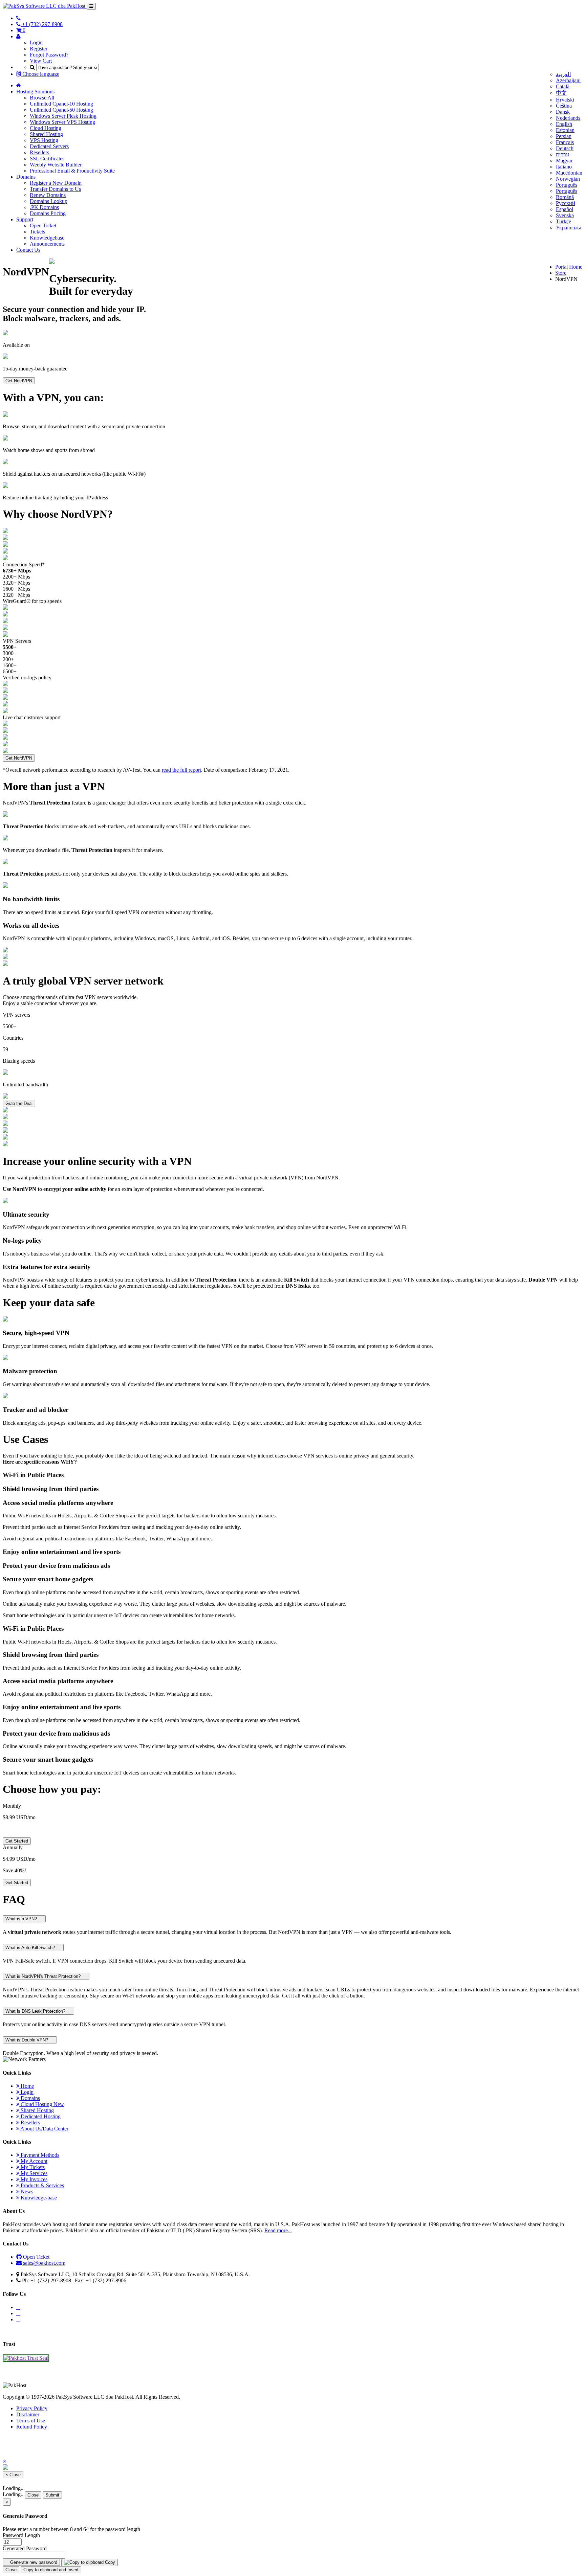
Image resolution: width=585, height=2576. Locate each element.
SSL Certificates (47, 159)
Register (39, 49)
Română (565, 197)
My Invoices (33, 2179)
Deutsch (565, 148)
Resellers (39, 152)
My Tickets (32, 2167)
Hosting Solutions (35, 92)
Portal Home (569, 267)
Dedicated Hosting (40, 2116)
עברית (562, 154)
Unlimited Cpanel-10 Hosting (61, 104)
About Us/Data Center (44, 2129)
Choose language (40, 74)
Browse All (42, 98)
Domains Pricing (48, 213)
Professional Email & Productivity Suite (72, 171)
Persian (564, 136)
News (26, 2191)
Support (25, 219)
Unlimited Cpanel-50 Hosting (61, 110)
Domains (27, 177)
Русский (566, 203)
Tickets (37, 232)
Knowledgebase (47, 238)
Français (565, 142)
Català (563, 86)
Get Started (17, 1841)
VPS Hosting (44, 140)
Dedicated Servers (49, 146)
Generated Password (25, 2548)
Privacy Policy (32, 2408)
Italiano (564, 167)
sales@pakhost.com (44, 2263)
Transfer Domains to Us (55, 189)
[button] (4, 2461)
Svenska (565, 215)
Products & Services (42, 2185)
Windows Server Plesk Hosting (63, 116)
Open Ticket (43, 225)
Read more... (278, 2230)
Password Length (21, 2535)
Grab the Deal (19, 1103)
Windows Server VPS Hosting (62, 122)
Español (565, 209)
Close (33, 2495)
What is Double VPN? (27, 2040)
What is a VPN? (22, 1919)
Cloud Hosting (46, 128)
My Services (33, 2173)
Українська (569, 228)
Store (561, 273)
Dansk (563, 112)
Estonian (565, 130)
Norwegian (568, 179)
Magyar (564, 161)
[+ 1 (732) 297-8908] (18, 18)
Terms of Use (31, 2421)
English (564, 124)
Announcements (47, 244)
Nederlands (568, 118)
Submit (52, 2495)
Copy (109, 2562)
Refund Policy (32, 2427)
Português (567, 185)
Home (27, 2086)
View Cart (41, 61)
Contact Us (28, 250)
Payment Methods (39, 2155)
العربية (563, 74)
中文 (561, 93)
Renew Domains (48, 195)
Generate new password (33, 2562)
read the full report (181, 770)
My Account (33, 2161)
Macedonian (569, 173)
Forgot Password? (49, 55)
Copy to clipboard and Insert (51, 2570)
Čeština (564, 106)
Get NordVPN (19, 381)
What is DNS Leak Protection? (36, 2011)
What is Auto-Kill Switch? (31, 1948)
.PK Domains (44, 207)
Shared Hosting (46, 134)
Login (36, 42)
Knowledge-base (38, 2198)
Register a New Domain (56, 183)
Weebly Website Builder (56, 165)
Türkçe (564, 221)
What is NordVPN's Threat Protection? (44, 1976)
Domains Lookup (49, 201)
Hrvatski (565, 100)
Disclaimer (28, 2414)
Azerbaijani (568, 80)
